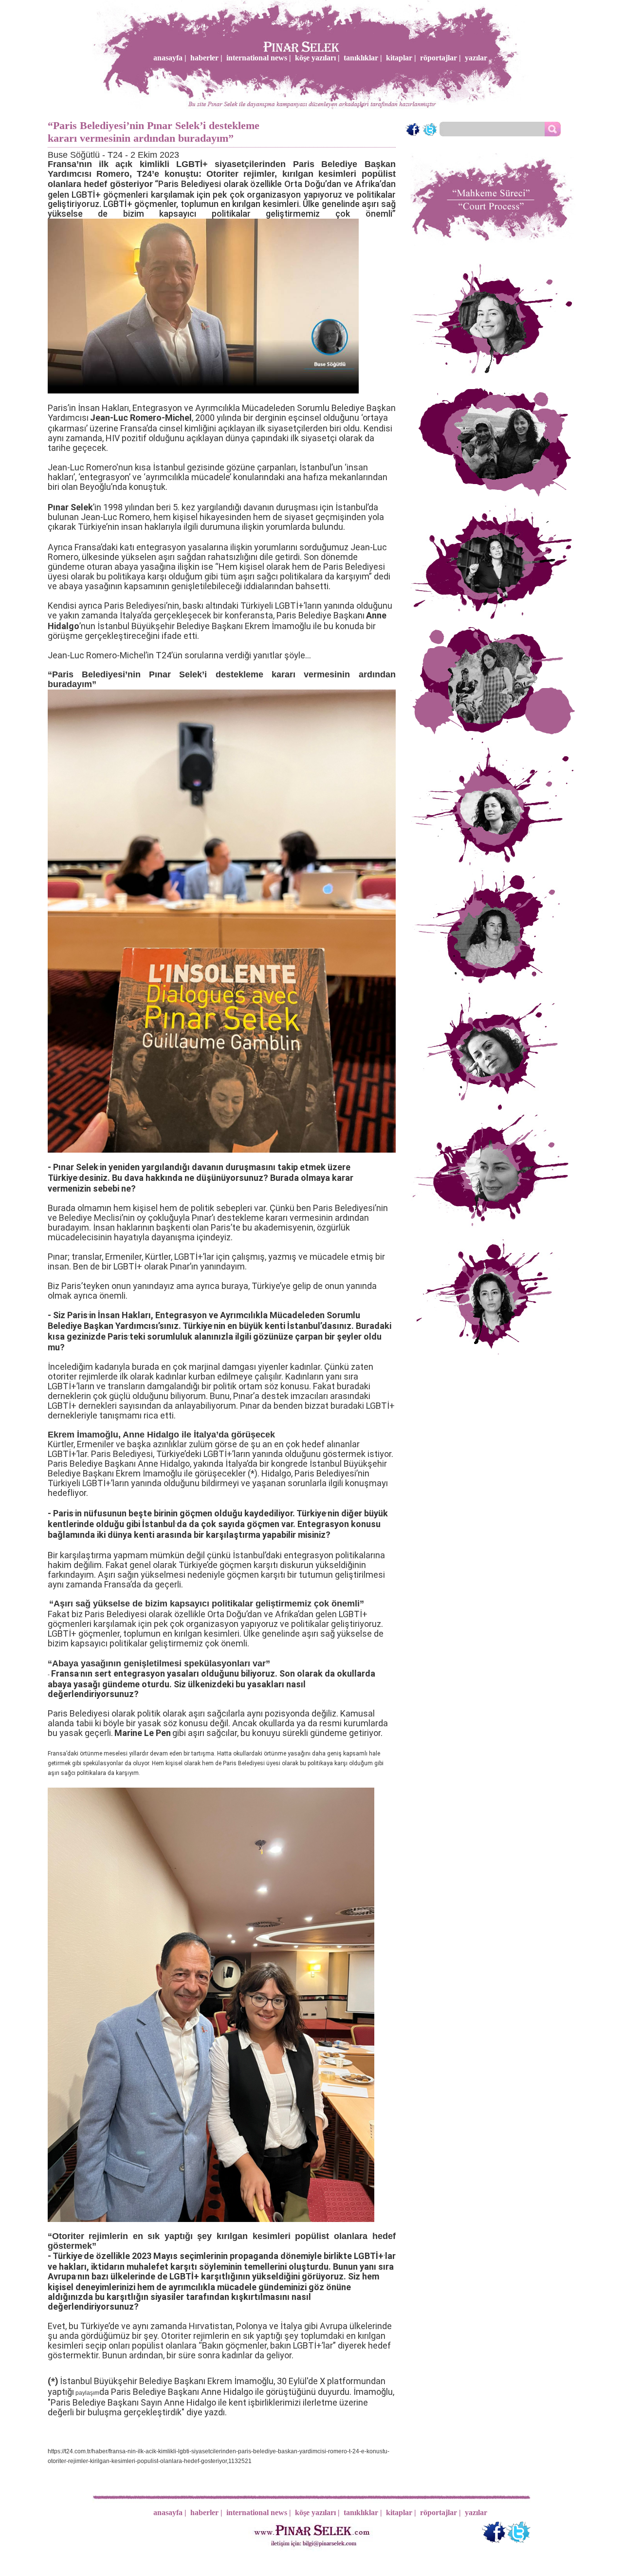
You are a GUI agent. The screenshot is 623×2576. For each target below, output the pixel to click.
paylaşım (87, 2393)
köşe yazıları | (317, 58)
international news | (259, 58)
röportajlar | (440, 58)
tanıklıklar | (363, 58)
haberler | (206, 58)
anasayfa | (170, 58)
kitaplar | (401, 58)
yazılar (476, 58)
